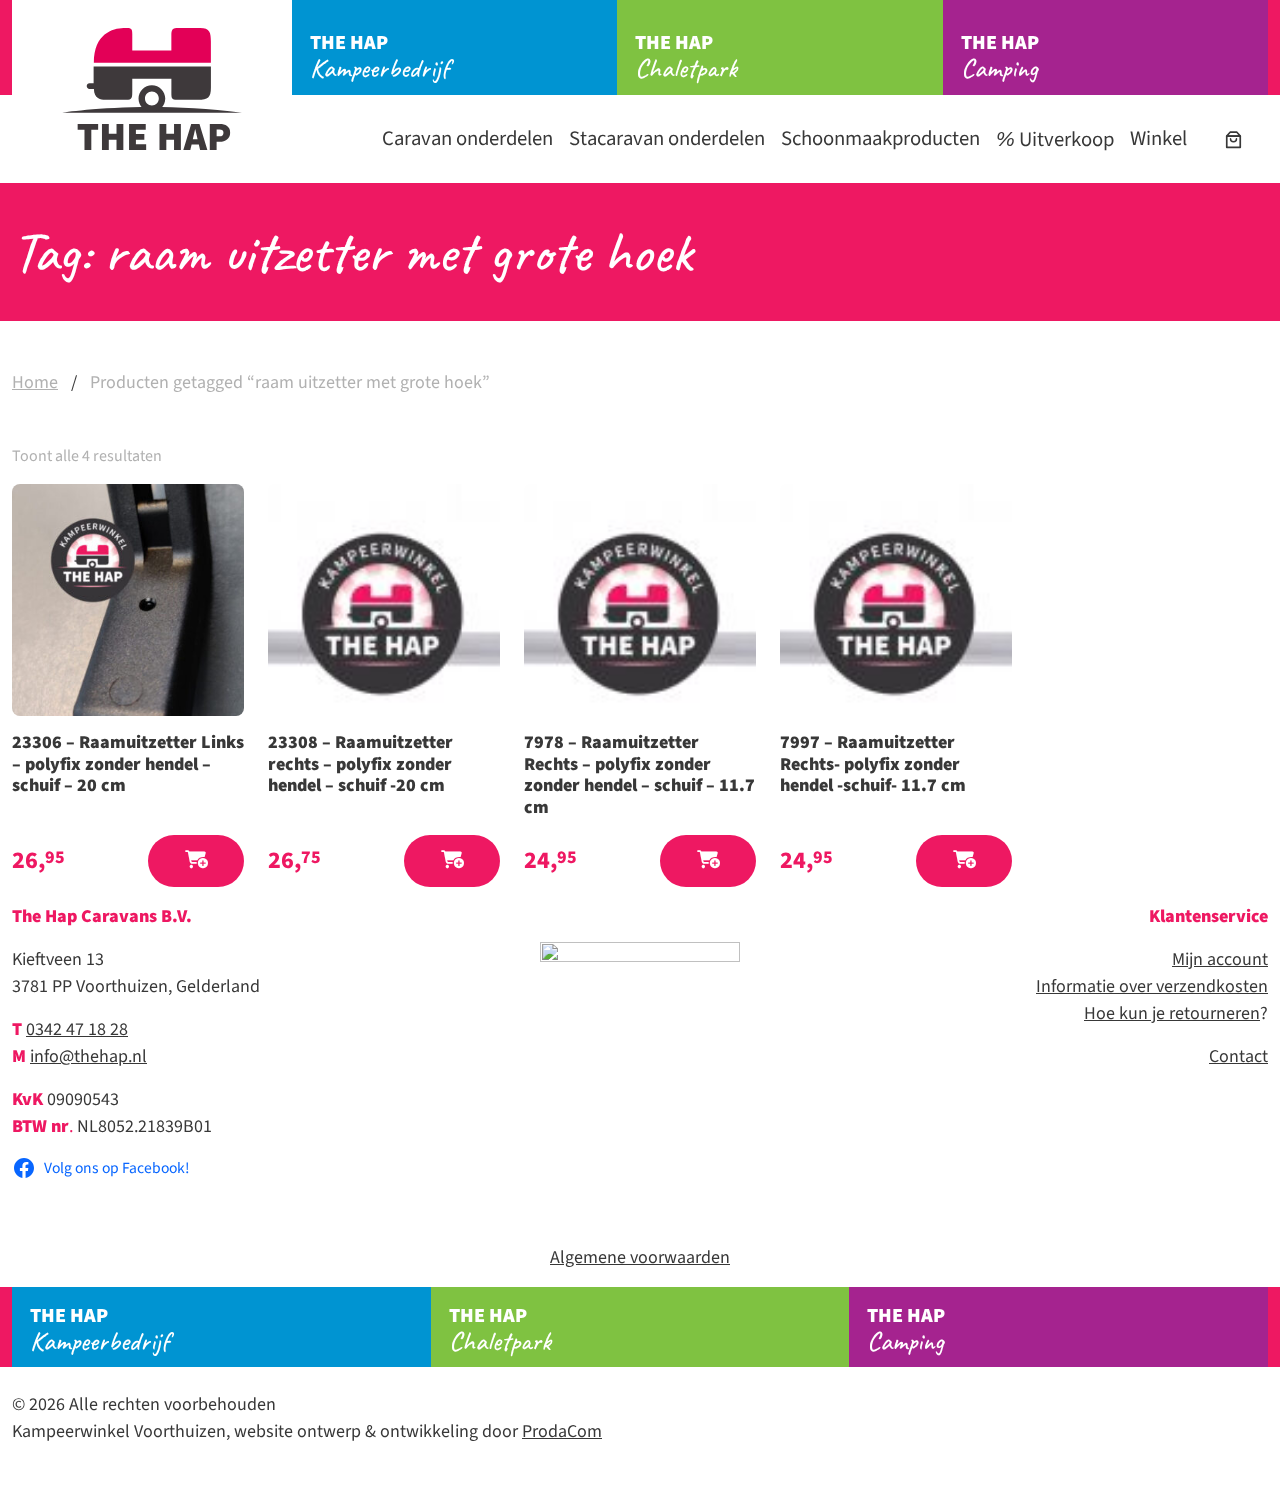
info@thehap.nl (88, 1056)
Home (35, 382)
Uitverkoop (1064, 139)
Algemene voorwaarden (640, 1257)
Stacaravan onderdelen (667, 138)
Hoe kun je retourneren (1172, 1013)
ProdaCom (562, 1431)
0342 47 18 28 (77, 1029)
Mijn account (1220, 959)
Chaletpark (686, 57)
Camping (1000, 57)
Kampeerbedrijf (379, 57)
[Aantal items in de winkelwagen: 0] (1233, 139)
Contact (1238, 1056)
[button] (196, 861)
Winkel (1158, 138)
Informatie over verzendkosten (1152, 986)
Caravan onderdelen (467, 138)
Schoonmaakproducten (880, 138)
